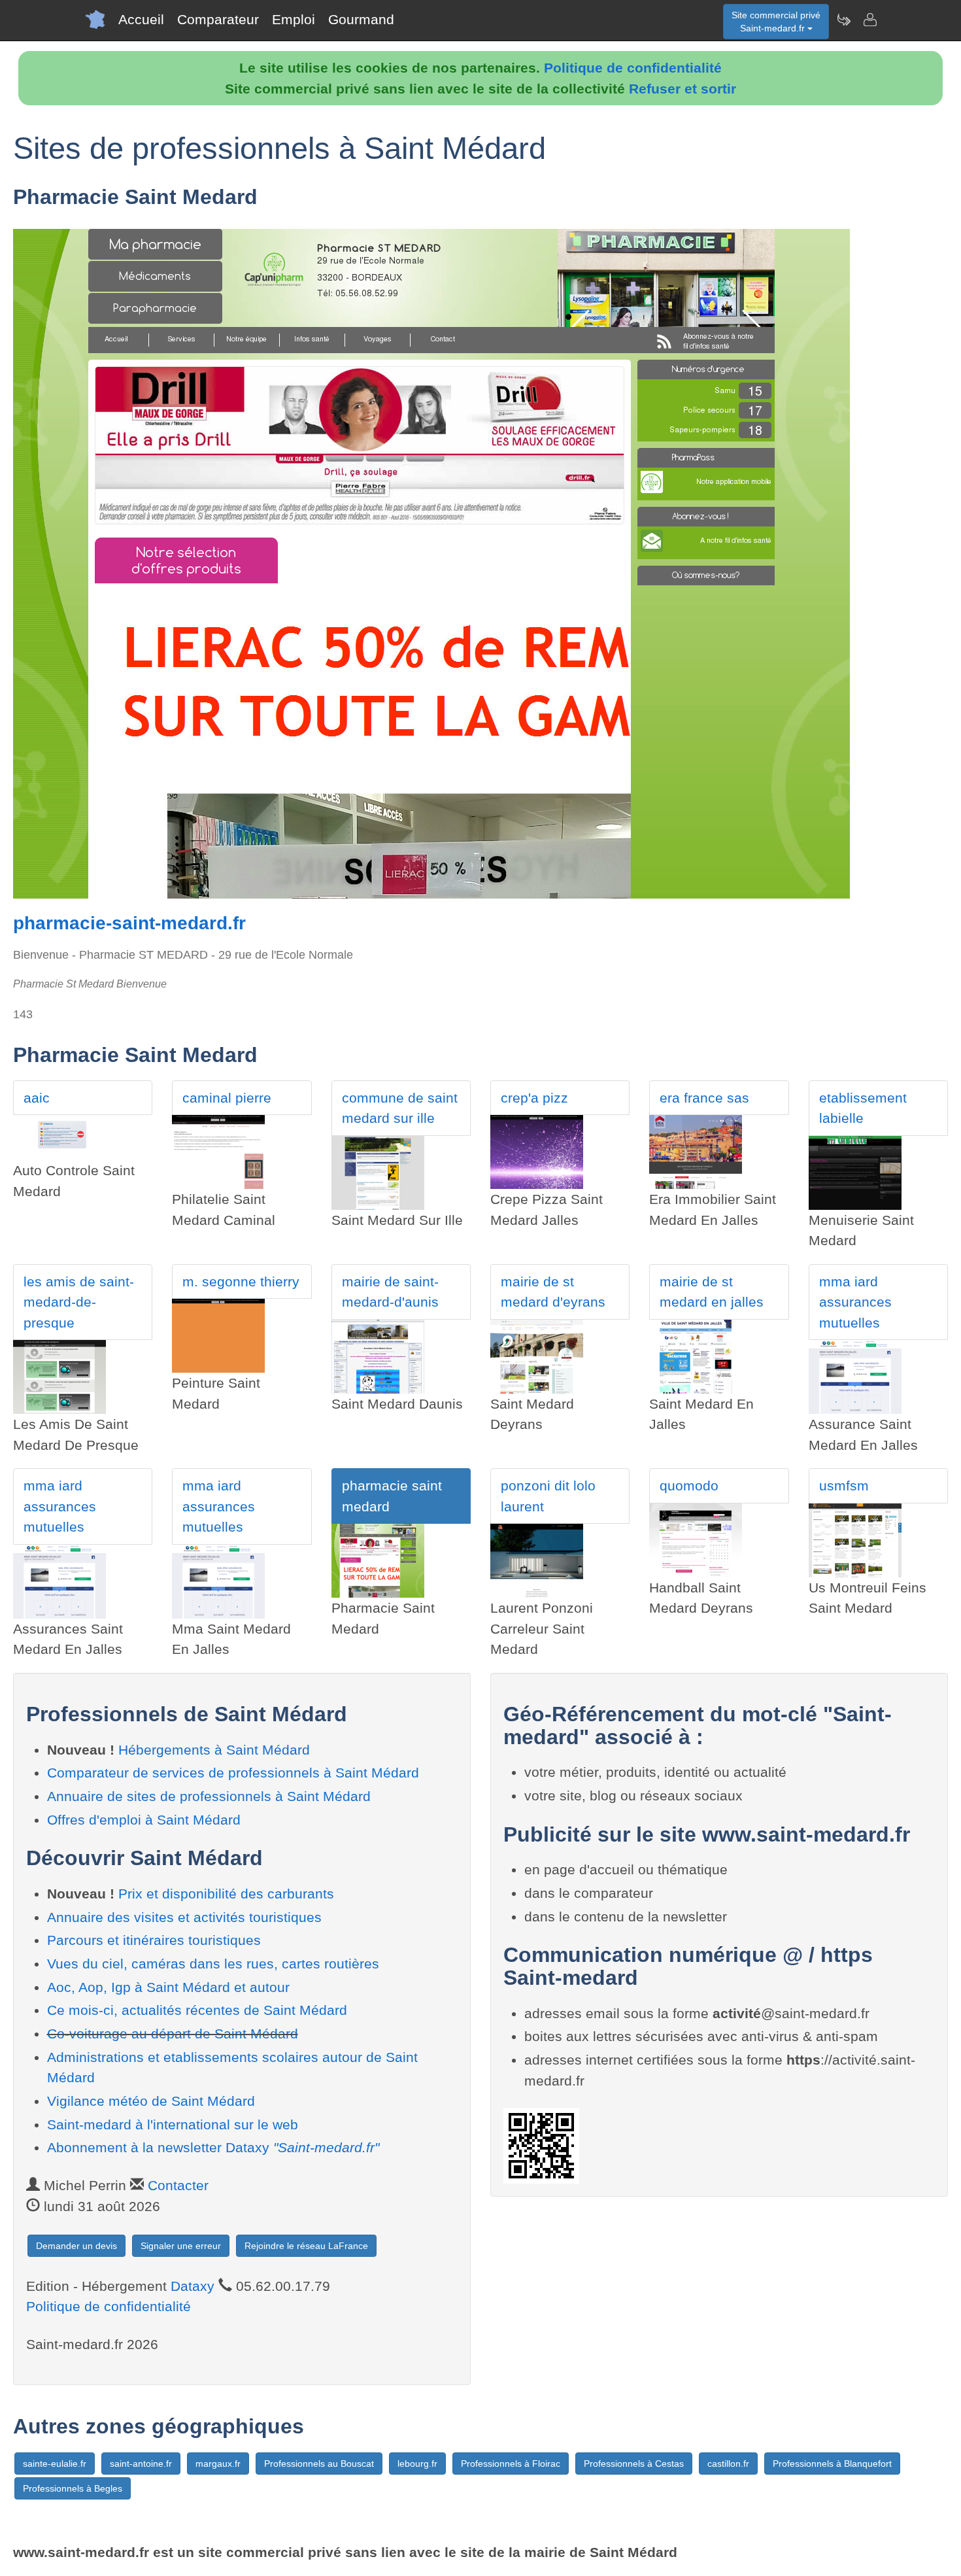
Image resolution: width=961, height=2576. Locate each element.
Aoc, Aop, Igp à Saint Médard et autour (168, 1987)
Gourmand (361, 19)
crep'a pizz (534, 1098)
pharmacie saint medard (392, 1496)
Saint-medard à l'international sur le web (173, 2124)
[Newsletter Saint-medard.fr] (843, 20)
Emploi (294, 19)
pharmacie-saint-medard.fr (129, 923)
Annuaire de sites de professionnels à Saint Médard (209, 1796)
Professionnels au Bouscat (319, 2464)
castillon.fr (728, 2464)
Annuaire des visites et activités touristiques (184, 1917)
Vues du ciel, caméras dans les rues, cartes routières (213, 1964)
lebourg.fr (417, 2464)
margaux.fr (218, 2464)
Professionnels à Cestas (634, 2464)
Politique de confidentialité (633, 68)
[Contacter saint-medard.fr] (869, 20)
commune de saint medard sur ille (400, 1108)
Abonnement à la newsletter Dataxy (213, 2147)
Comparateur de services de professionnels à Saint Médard (233, 1773)
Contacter (178, 2185)
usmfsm (844, 1485)
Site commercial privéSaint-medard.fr (776, 22)
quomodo (689, 1485)
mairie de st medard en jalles (712, 1292)
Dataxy (193, 2286)
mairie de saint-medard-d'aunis (390, 1292)
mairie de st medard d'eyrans (553, 1292)
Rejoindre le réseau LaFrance (306, 2246)
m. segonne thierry (241, 1281)
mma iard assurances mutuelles (855, 1302)
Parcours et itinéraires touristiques (154, 1940)
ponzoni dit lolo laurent (548, 1496)
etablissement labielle (863, 1108)
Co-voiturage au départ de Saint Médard (173, 2034)
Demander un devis (76, 2246)
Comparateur (218, 19)
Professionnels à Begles (73, 2488)
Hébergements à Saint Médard (214, 1750)
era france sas (704, 1098)
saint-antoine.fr (141, 2464)
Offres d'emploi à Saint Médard (144, 1820)
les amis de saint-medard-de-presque (79, 1302)
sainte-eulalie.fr (55, 2464)
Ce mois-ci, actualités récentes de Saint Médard (197, 2010)
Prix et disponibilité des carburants (226, 1894)
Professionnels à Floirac (511, 2464)
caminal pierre (227, 1098)
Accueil (141, 19)
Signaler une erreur (181, 2246)
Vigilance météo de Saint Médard (151, 2101)
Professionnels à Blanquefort (832, 2464)
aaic (37, 1098)
